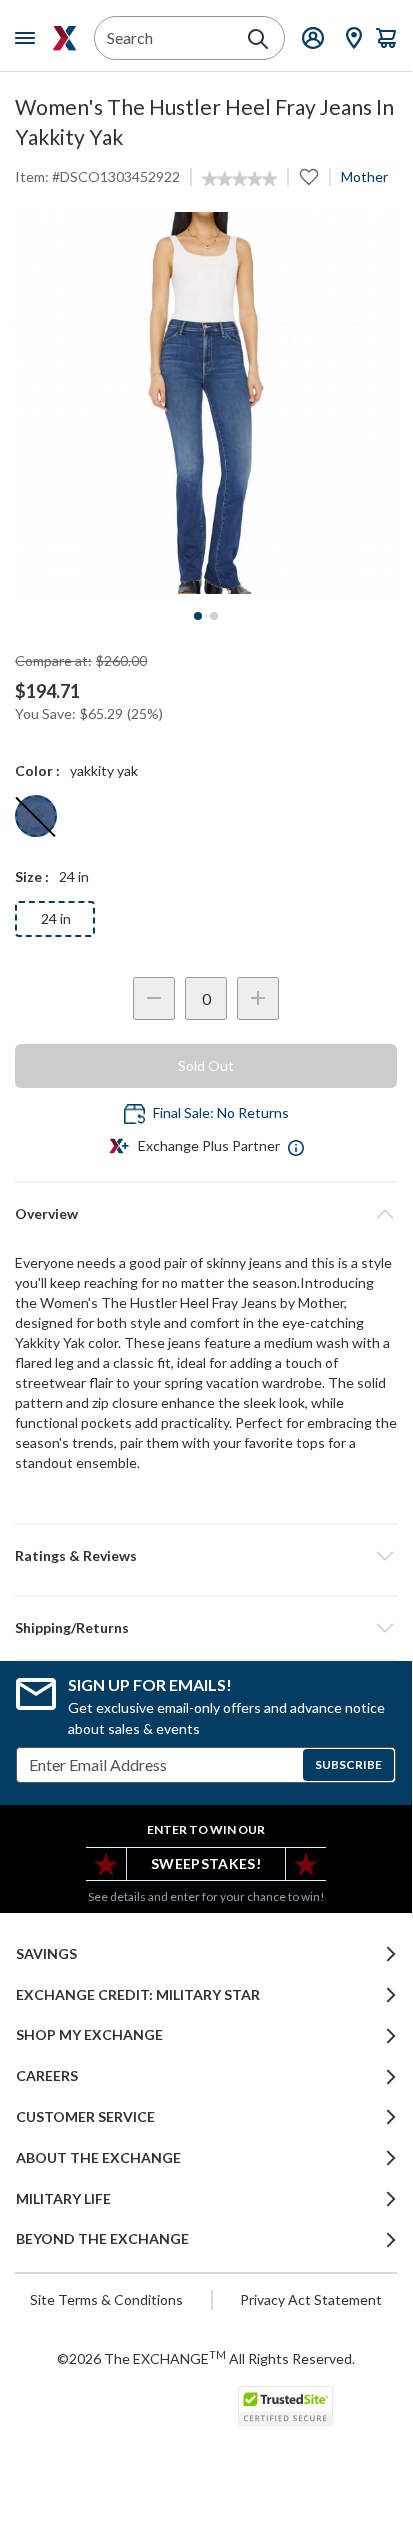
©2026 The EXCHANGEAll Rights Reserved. (206, 2358)
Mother (364, 176)
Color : (37, 770)
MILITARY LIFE (63, 2199)
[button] (206, 1556)
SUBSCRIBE (348, 1764)
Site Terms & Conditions (106, 2299)
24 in (56, 918)
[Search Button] (258, 39)
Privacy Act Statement (311, 2299)
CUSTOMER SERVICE (85, 2117)
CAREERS (47, 2076)
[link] (239, 179)
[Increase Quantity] (258, 998)
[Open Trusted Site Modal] (285, 2406)
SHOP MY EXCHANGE (89, 2035)
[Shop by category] (29, 38)
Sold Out (206, 1065)
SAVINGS (46, 1954)
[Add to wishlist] (309, 177)
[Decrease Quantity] (154, 998)
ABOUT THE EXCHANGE (98, 2158)
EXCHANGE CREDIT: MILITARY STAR (138, 1995)
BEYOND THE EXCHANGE (102, 2239)
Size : (32, 876)
